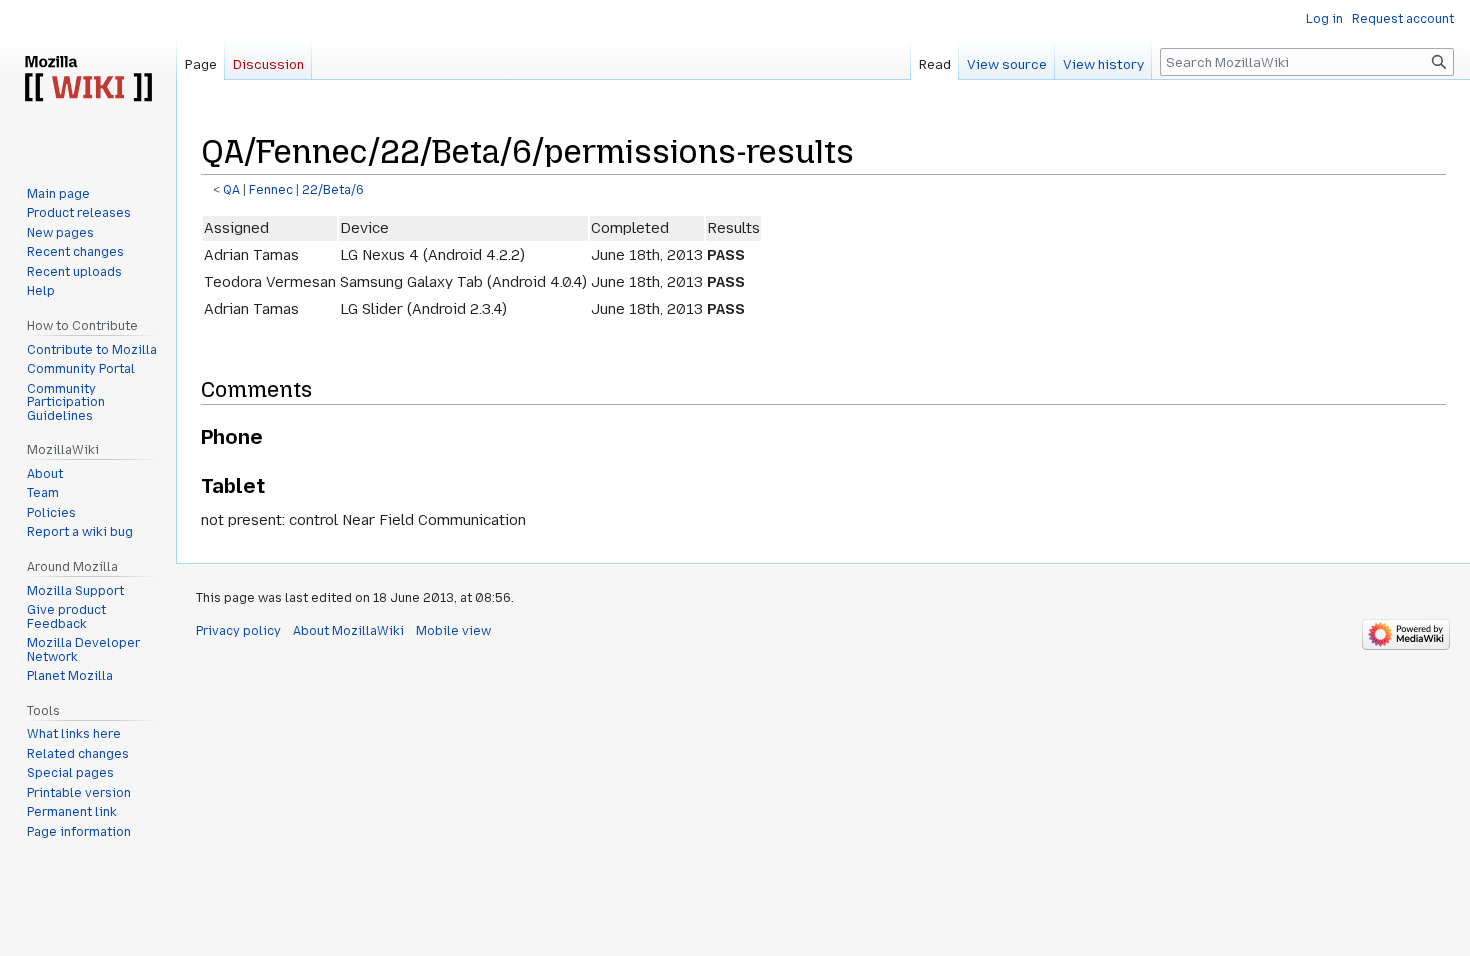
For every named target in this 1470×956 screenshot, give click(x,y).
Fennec (271, 190)
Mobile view (453, 631)
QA (231, 190)
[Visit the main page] (88, 80)
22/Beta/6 (333, 190)
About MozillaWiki (348, 631)
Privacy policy (238, 631)
